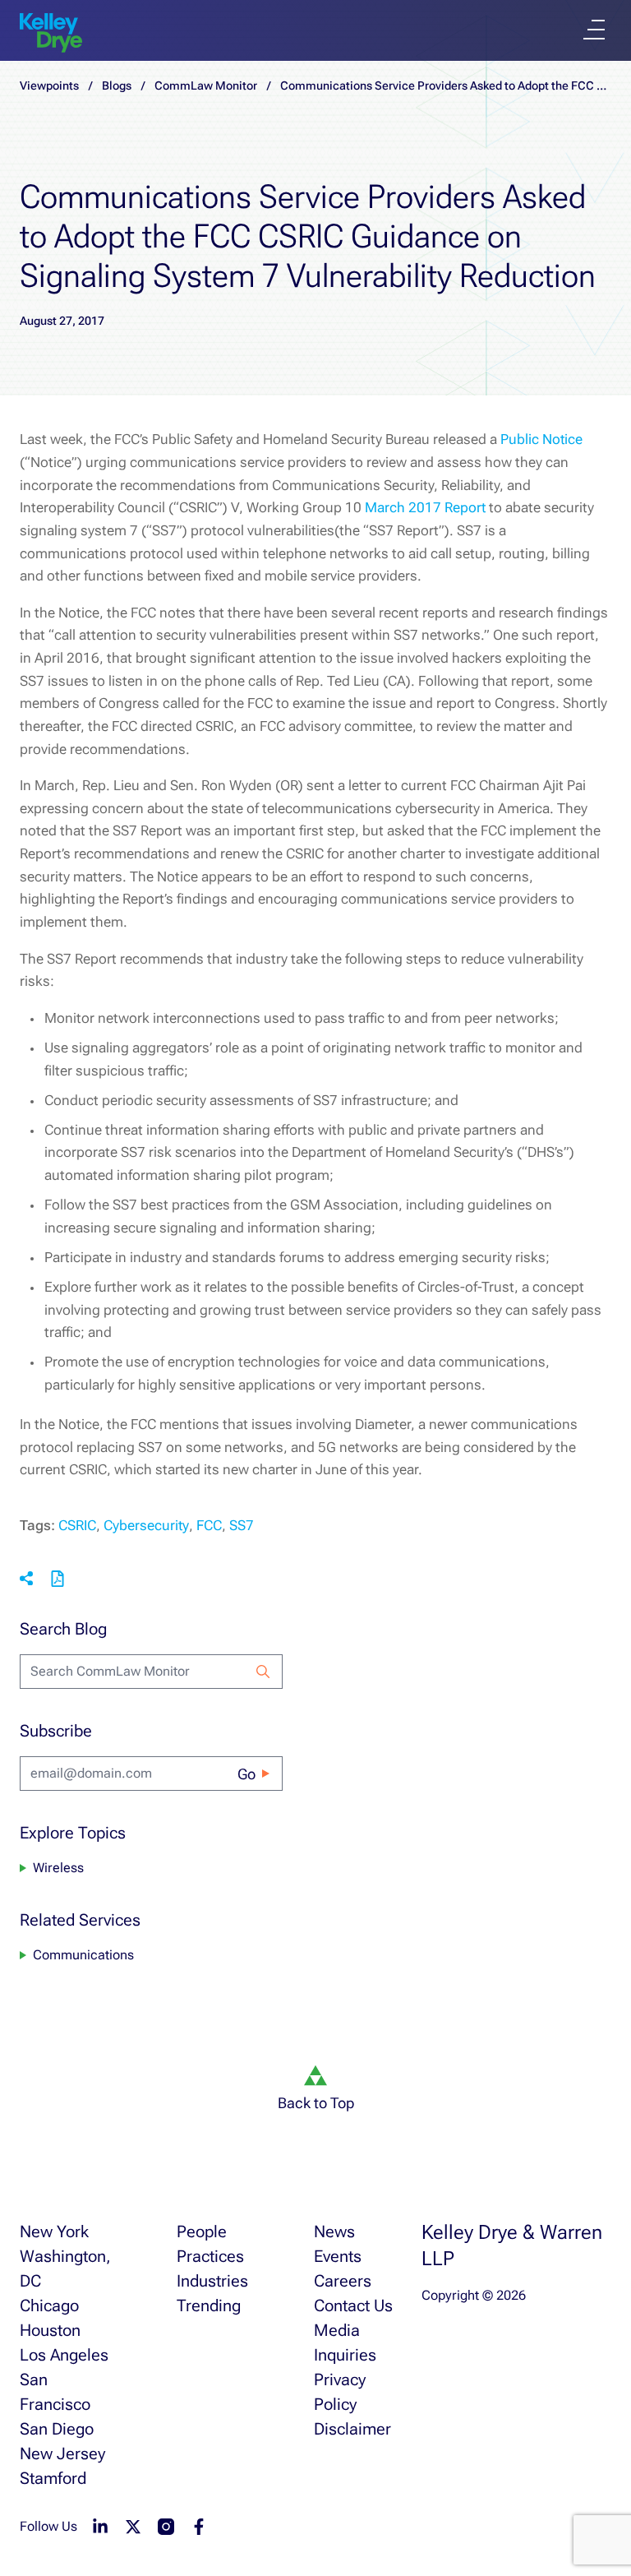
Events (338, 2256)
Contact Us (353, 2305)
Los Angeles (64, 2355)
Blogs (117, 86)
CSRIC (77, 1525)
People (202, 2231)
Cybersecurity (146, 1525)
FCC (209, 1525)
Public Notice (541, 439)
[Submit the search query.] (263, 1672)
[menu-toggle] (594, 30)
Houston (50, 2330)
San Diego (57, 2429)
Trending (209, 2305)
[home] (51, 33)
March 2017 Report (425, 507)
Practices (210, 2256)
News (334, 2231)
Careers (343, 2281)
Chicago (49, 2305)
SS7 (242, 1525)
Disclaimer (352, 2429)
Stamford (53, 2478)
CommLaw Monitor (206, 86)
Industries (212, 2281)
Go (246, 1774)
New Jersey (62, 2453)
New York (54, 2231)
